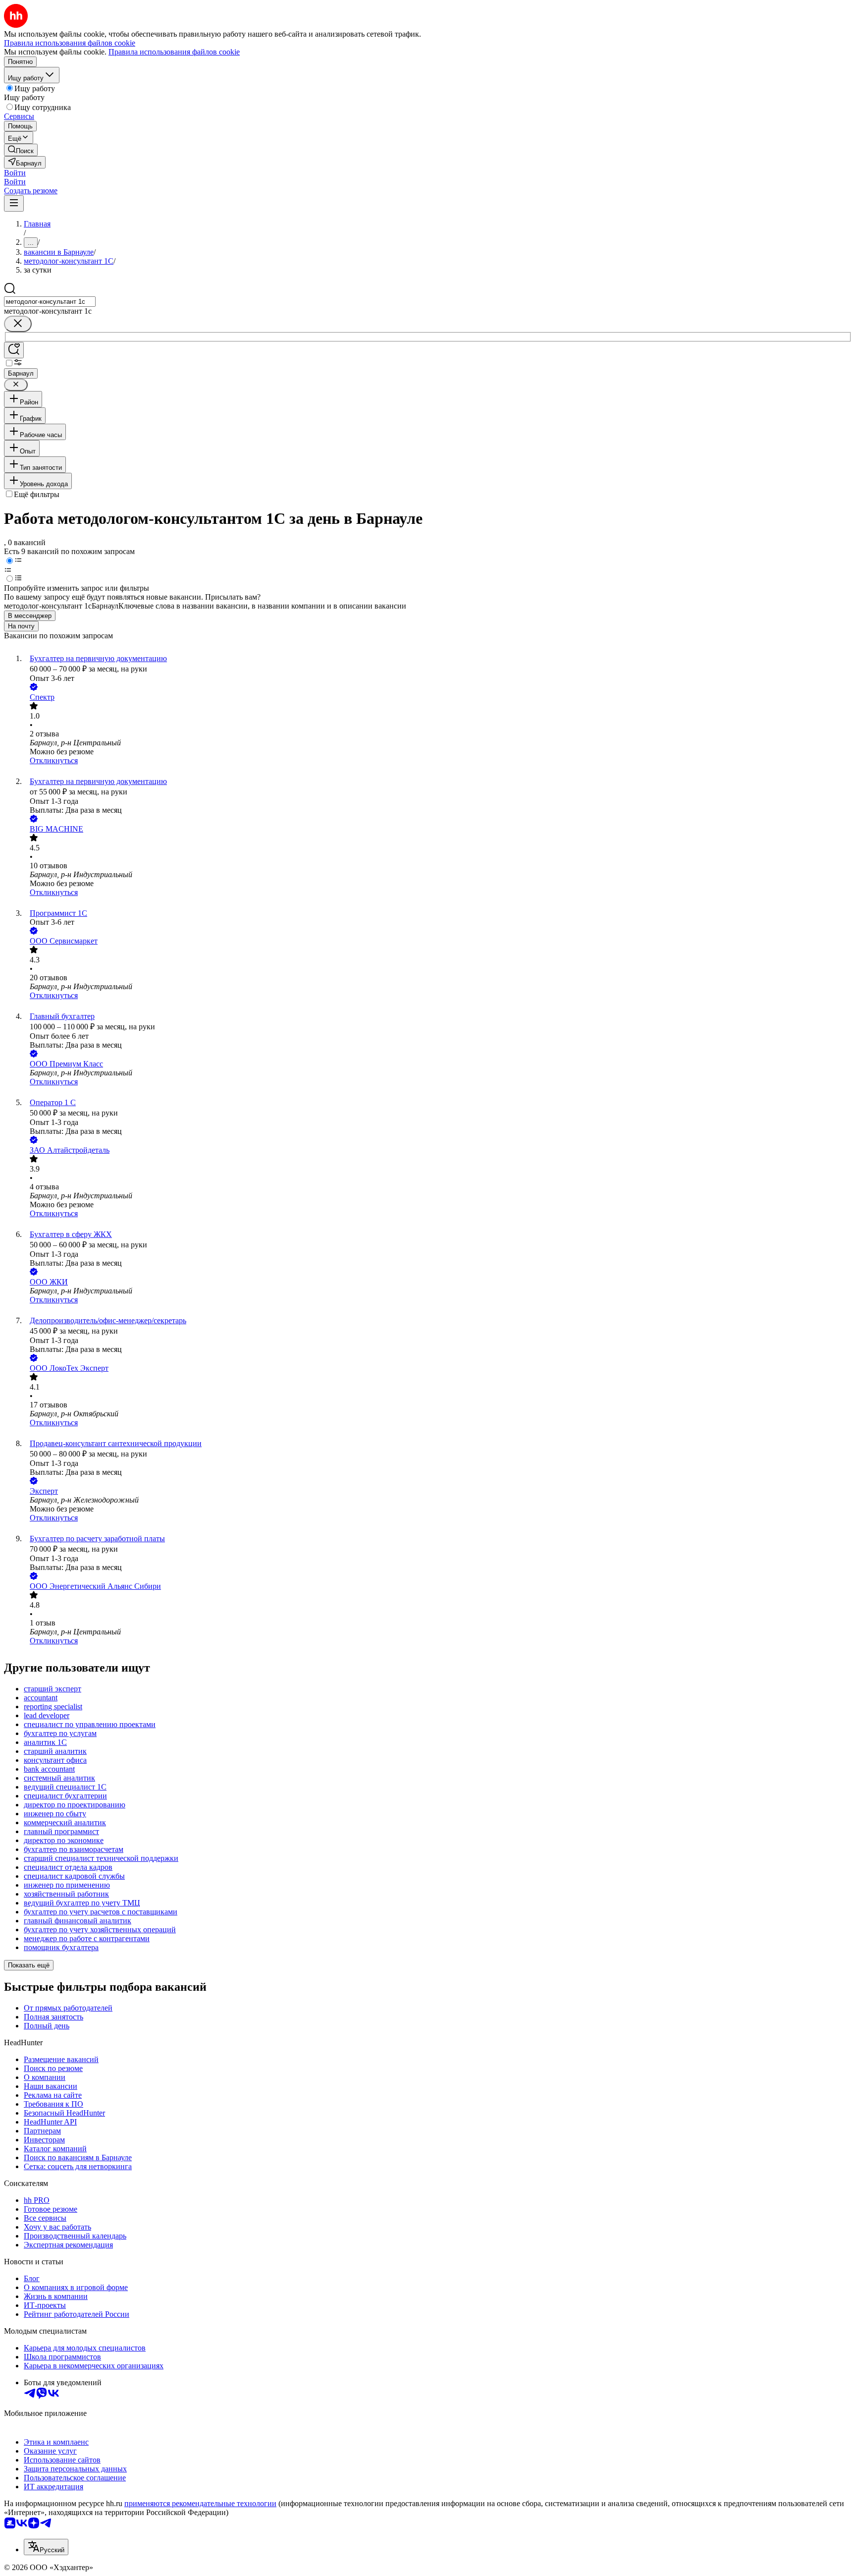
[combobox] (50, 302)
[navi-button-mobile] (14, 203)
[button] (15, 173)
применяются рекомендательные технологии (200, 2503)
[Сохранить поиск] (14, 350)
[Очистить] (18, 324)
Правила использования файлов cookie (174, 52)
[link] (21, 150)
